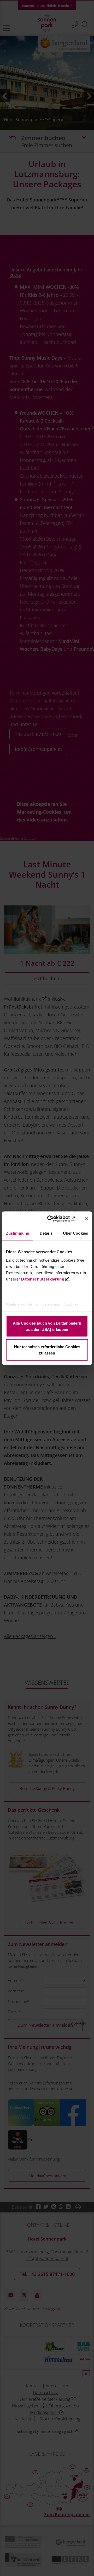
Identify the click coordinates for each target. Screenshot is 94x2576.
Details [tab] (46, 1233)
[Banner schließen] (86, 1219)
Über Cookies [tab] (75, 1233)
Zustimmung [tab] (18, 1233)
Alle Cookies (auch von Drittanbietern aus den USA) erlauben (47, 1326)
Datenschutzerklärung (43, 1279)
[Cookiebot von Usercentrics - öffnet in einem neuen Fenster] (55, 1219)
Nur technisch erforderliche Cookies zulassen (47, 1350)
